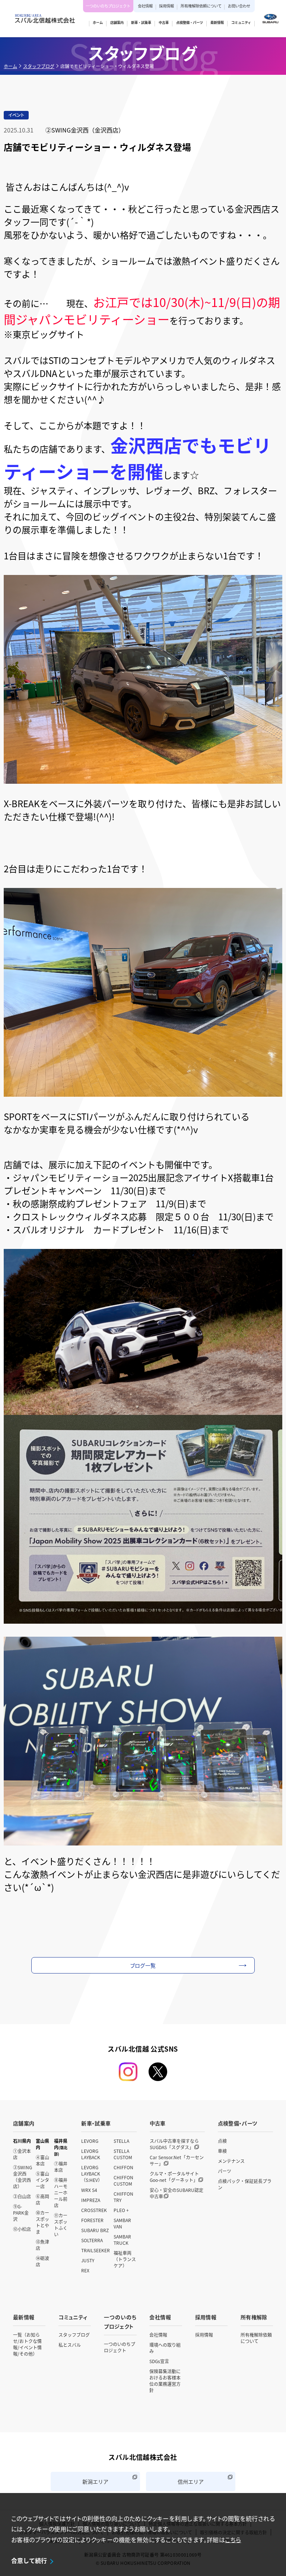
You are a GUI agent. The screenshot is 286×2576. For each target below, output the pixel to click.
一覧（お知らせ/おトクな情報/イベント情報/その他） (27, 2344)
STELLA (121, 2141)
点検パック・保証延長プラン (245, 2184)
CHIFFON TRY (123, 2197)
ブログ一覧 (143, 1965)
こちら (233, 2540)
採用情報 (166, 6)
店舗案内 (24, 2123)
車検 (222, 2151)
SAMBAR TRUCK (122, 2240)
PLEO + (121, 2210)
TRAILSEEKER (96, 2250)
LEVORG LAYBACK (91, 2154)
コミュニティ (73, 2317)
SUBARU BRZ (95, 2230)
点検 (222, 2141)
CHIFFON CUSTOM (123, 2180)
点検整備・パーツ (238, 2123)
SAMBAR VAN (122, 2223)
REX (85, 2270)
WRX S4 (89, 2190)
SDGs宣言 (159, 2361)
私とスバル (70, 2345)
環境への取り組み (165, 2348)
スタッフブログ (39, 66)
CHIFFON (123, 2167)
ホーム (10, 66)
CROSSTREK (94, 2210)
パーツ (225, 2171)
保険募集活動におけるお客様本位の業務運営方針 (165, 2381)
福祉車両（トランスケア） (125, 2259)
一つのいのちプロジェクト (108, 6)
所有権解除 (254, 2317)
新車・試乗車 (96, 2123)
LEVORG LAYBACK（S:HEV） (92, 2174)
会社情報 (145, 6)
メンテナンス (231, 2161)
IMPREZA (91, 2200)
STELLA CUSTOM (123, 2154)
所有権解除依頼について (201, 6)
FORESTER (92, 2220)
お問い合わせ (239, 6)
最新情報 (24, 2317)
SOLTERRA (92, 2240)
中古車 (158, 2123)
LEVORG (90, 2141)
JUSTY (88, 2260)
